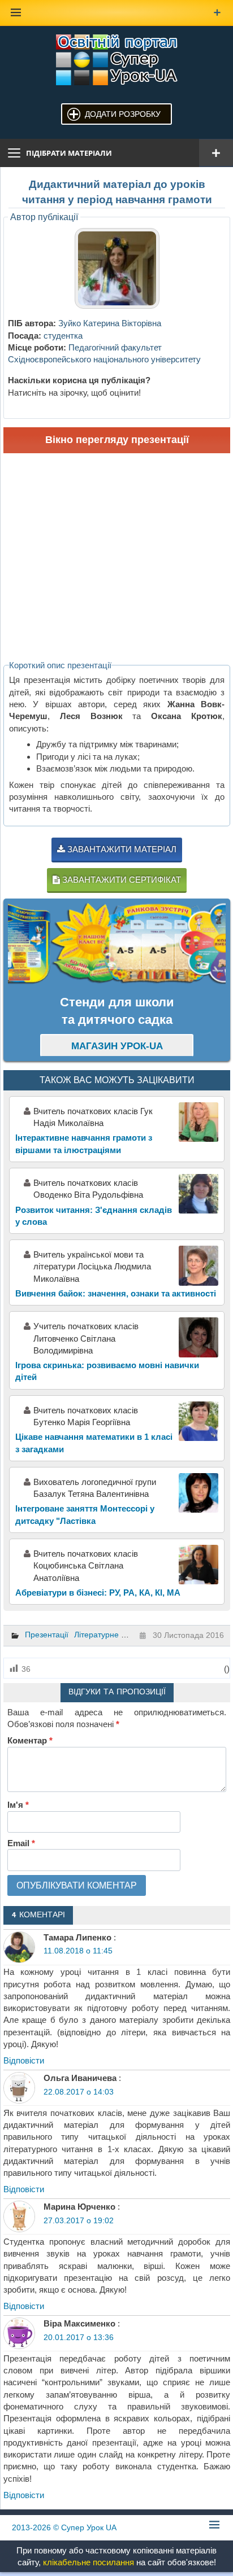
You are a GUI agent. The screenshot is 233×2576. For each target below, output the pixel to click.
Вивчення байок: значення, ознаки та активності (116, 1293)
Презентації (47, 1635)
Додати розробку (123, 114)
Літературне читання (113, 1635)
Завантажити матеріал (121, 849)
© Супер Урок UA (64, 2527)
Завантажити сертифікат (120, 880)
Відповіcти (24, 2060)
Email (21, 1843)
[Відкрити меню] (216, 153)
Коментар (30, 1740)
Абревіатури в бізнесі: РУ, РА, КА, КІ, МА (98, 1593)
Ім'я (18, 1805)
